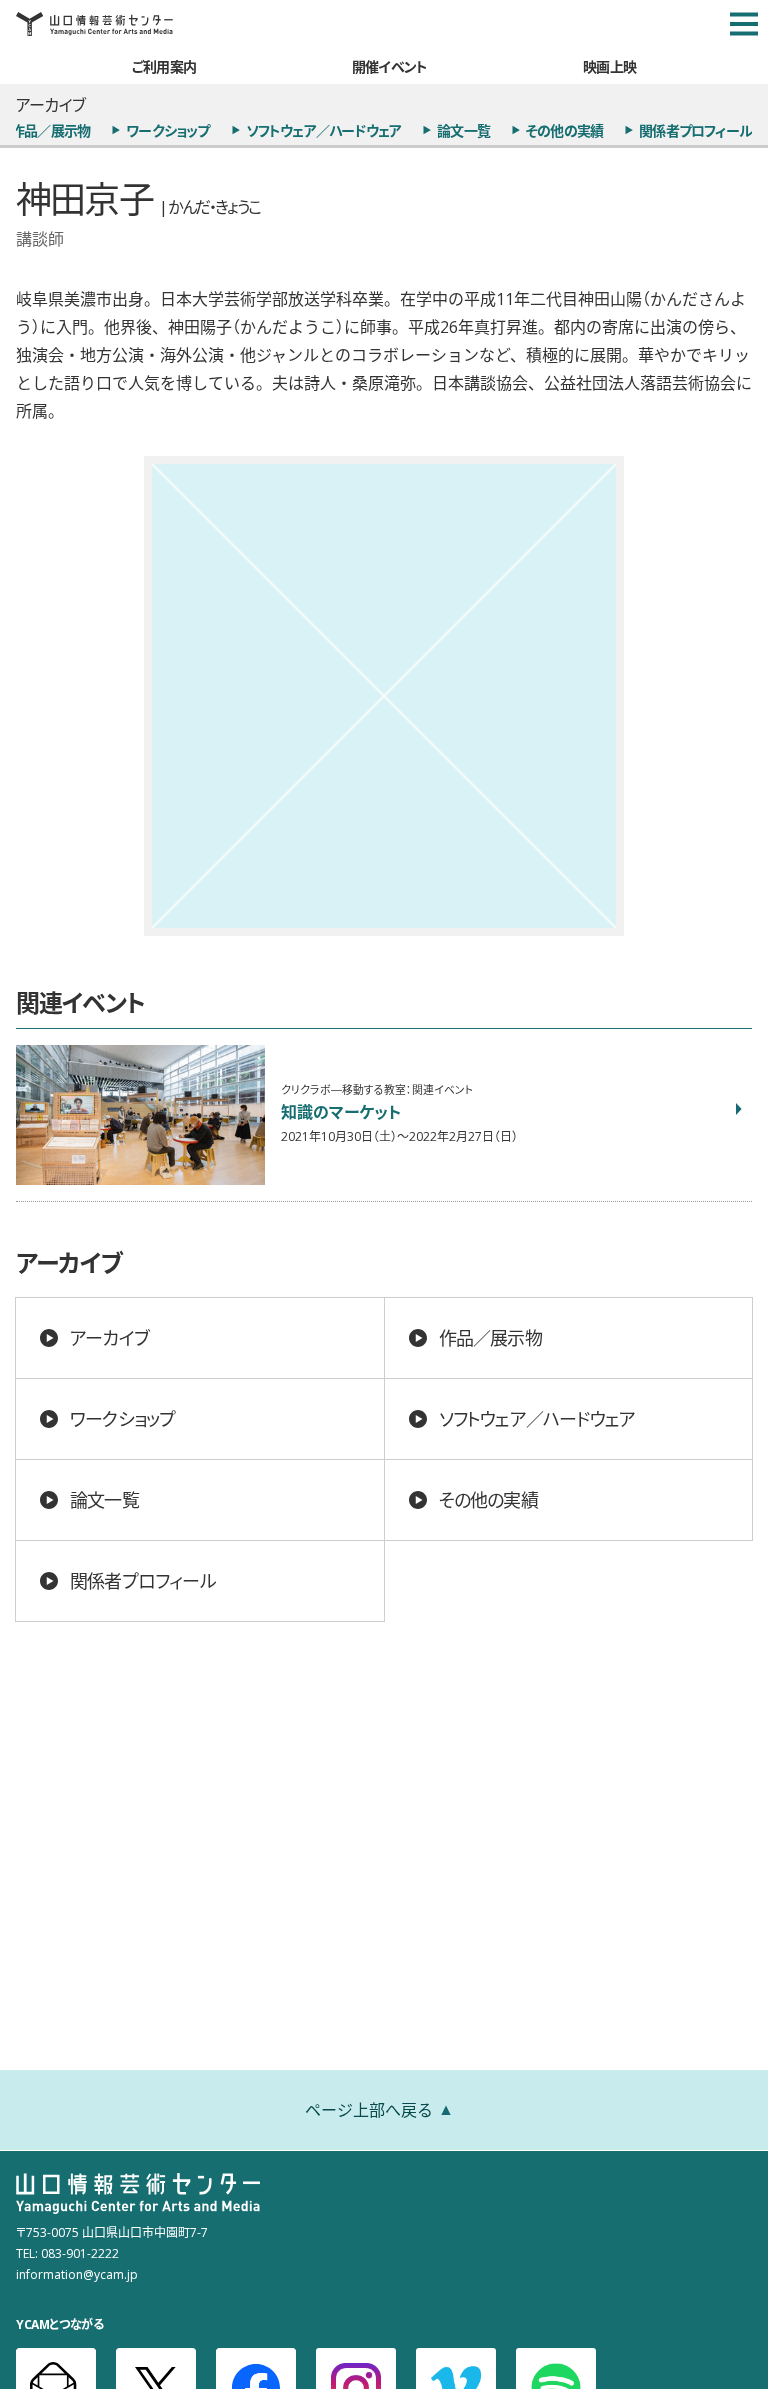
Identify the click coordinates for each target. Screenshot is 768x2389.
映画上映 (609, 66)
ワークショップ (167, 130)
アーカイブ (109, 1337)
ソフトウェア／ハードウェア (324, 130)
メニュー (744, 24)
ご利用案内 (164, 66)
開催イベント (389, 66)
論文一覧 (463, 130)
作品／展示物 (490, 1337)
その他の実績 (564, 130)
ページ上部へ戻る (369, 2109)
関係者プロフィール (695, 130)
